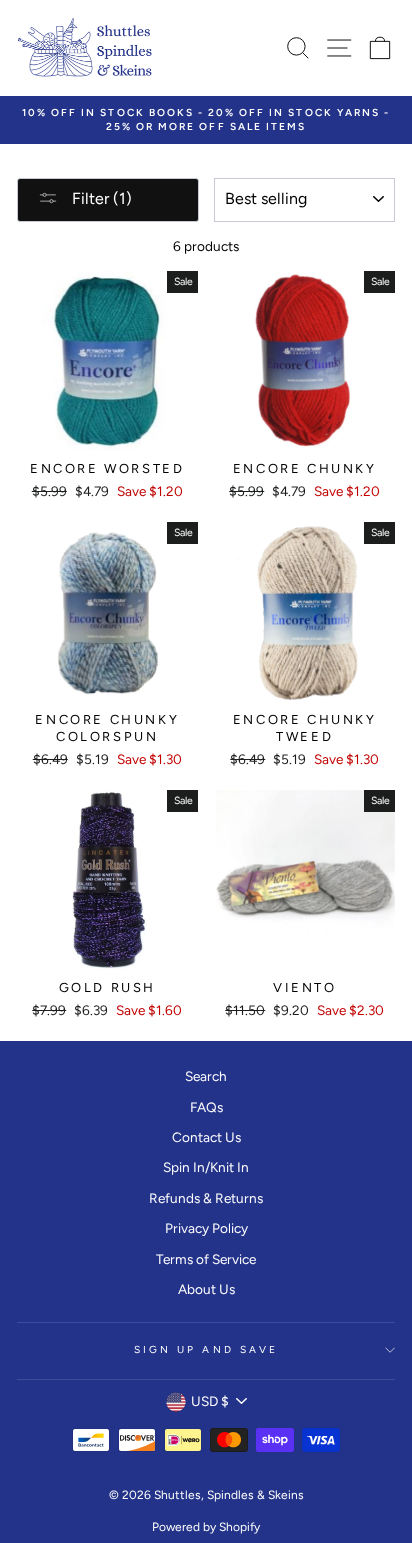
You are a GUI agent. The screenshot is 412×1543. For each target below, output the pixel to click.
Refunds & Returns (206, 1198)
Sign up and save (206, 1349)
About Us (206, 1289)
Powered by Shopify (206, 1527)
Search (206, 1076)
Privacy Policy (206, 1228)
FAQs (206, 1107)
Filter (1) (100, 198)
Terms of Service (206, 1259)
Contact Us (206, 1137)
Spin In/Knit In (206, 1167)
